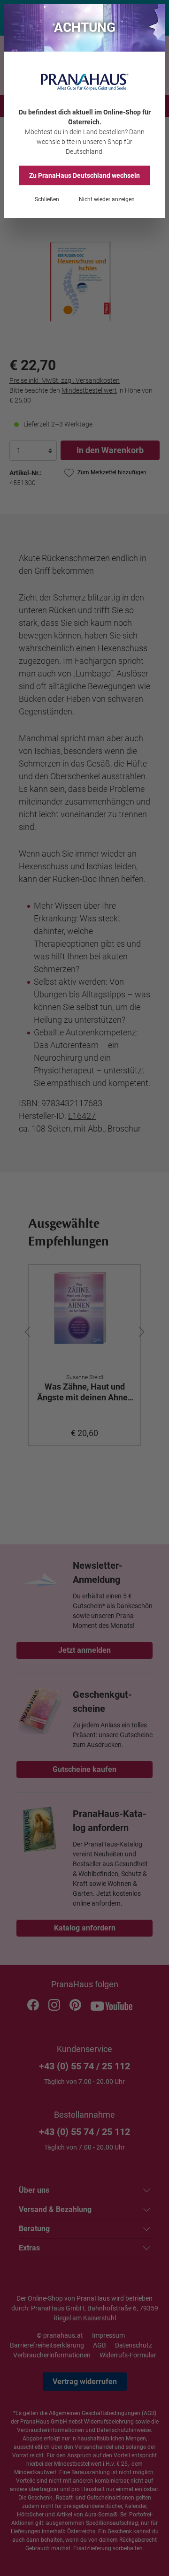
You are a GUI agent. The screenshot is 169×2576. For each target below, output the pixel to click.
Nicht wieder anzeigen (107, 199)
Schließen (47, 199)
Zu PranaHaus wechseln (84, 175)
